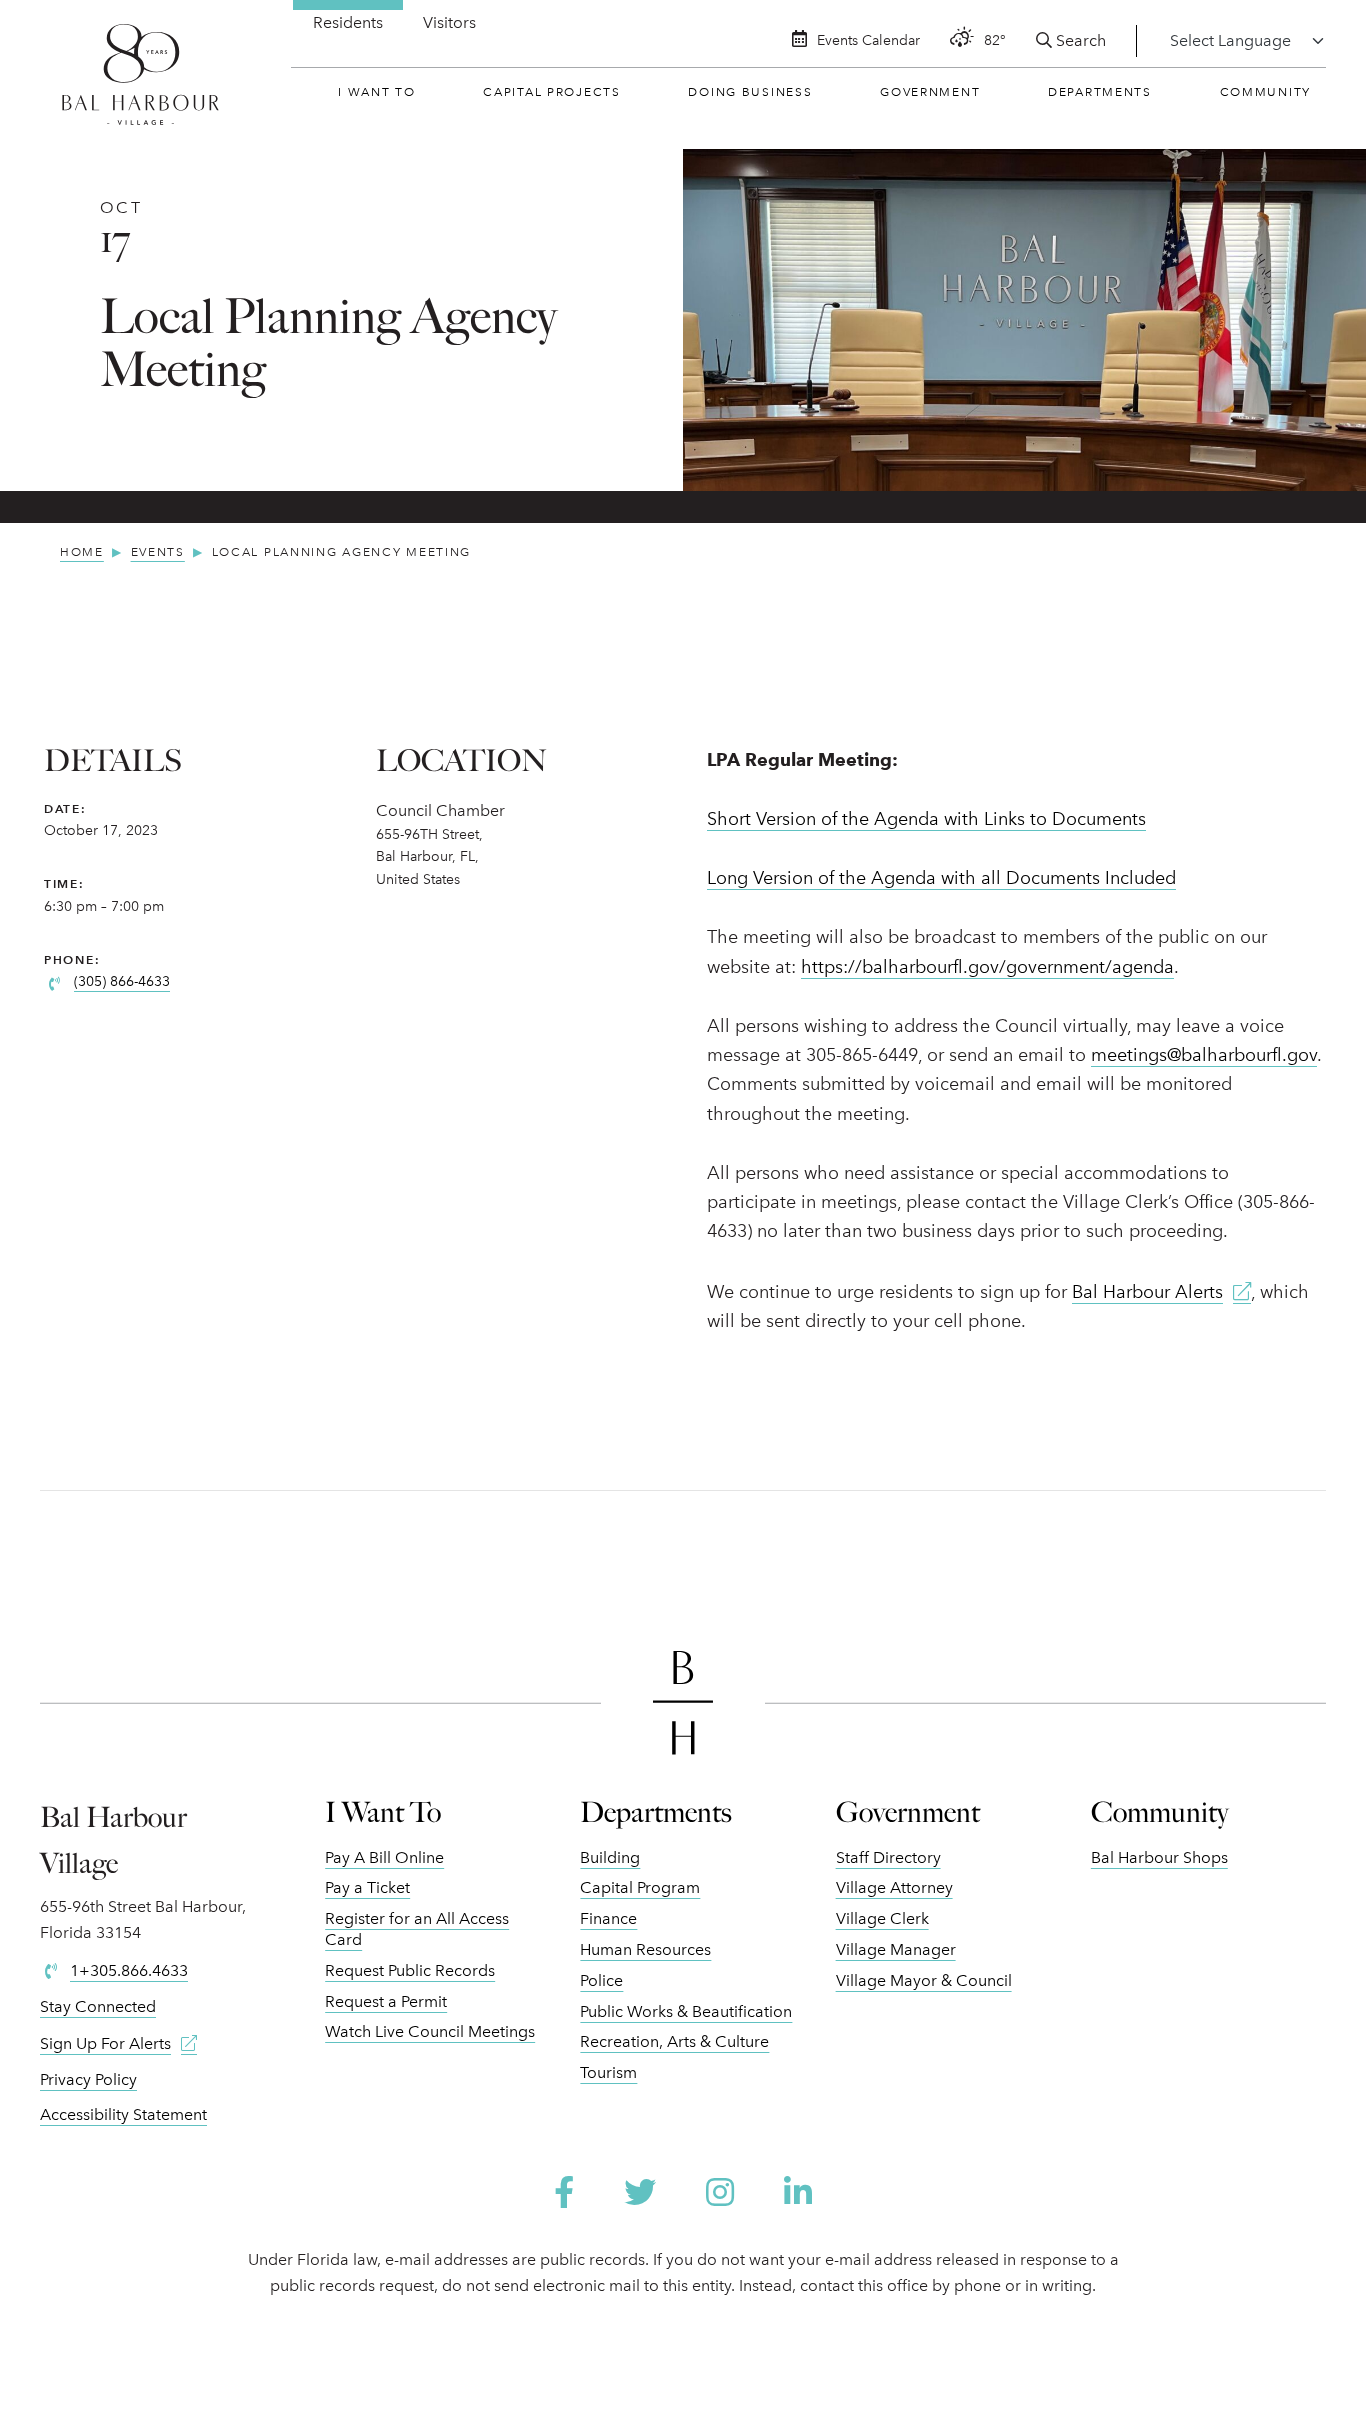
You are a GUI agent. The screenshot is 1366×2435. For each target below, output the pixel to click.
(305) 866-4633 (122, 981)
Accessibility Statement (123, 2114)
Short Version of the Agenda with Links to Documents (926, 819)
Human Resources (645, 1949)
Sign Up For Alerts (105, 2043)
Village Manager (896, 1949)
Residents (348, 22)
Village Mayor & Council (924, 1980)
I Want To (376, 92)
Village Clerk (882, 1918)
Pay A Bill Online (384, 1857)
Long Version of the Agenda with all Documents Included (941, 878)
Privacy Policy (88, 2079)
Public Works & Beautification (686, 2011)
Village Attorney (894, 1887)
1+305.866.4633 (129, 1970)
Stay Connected (98, 2006)
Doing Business (750, 92)
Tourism (608, 2072)
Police (601, 1980)
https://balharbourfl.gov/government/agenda (987, 967)
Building (610, 1857)
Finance (608, 1918)
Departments (1100, 92)
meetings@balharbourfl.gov (1204, 1055)
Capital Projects (551, 92)
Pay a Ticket (367, 1887)
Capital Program (640, 1887)
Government (930, 92)
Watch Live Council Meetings (430, 2031)
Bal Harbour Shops (1159, 1857)
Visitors (449, 22)
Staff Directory (888, 1857)
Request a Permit (386, 2001)
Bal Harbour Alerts (1147, 1292)
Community (1265, 92)
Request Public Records (410, 1970)
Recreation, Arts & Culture (674, 2041)
